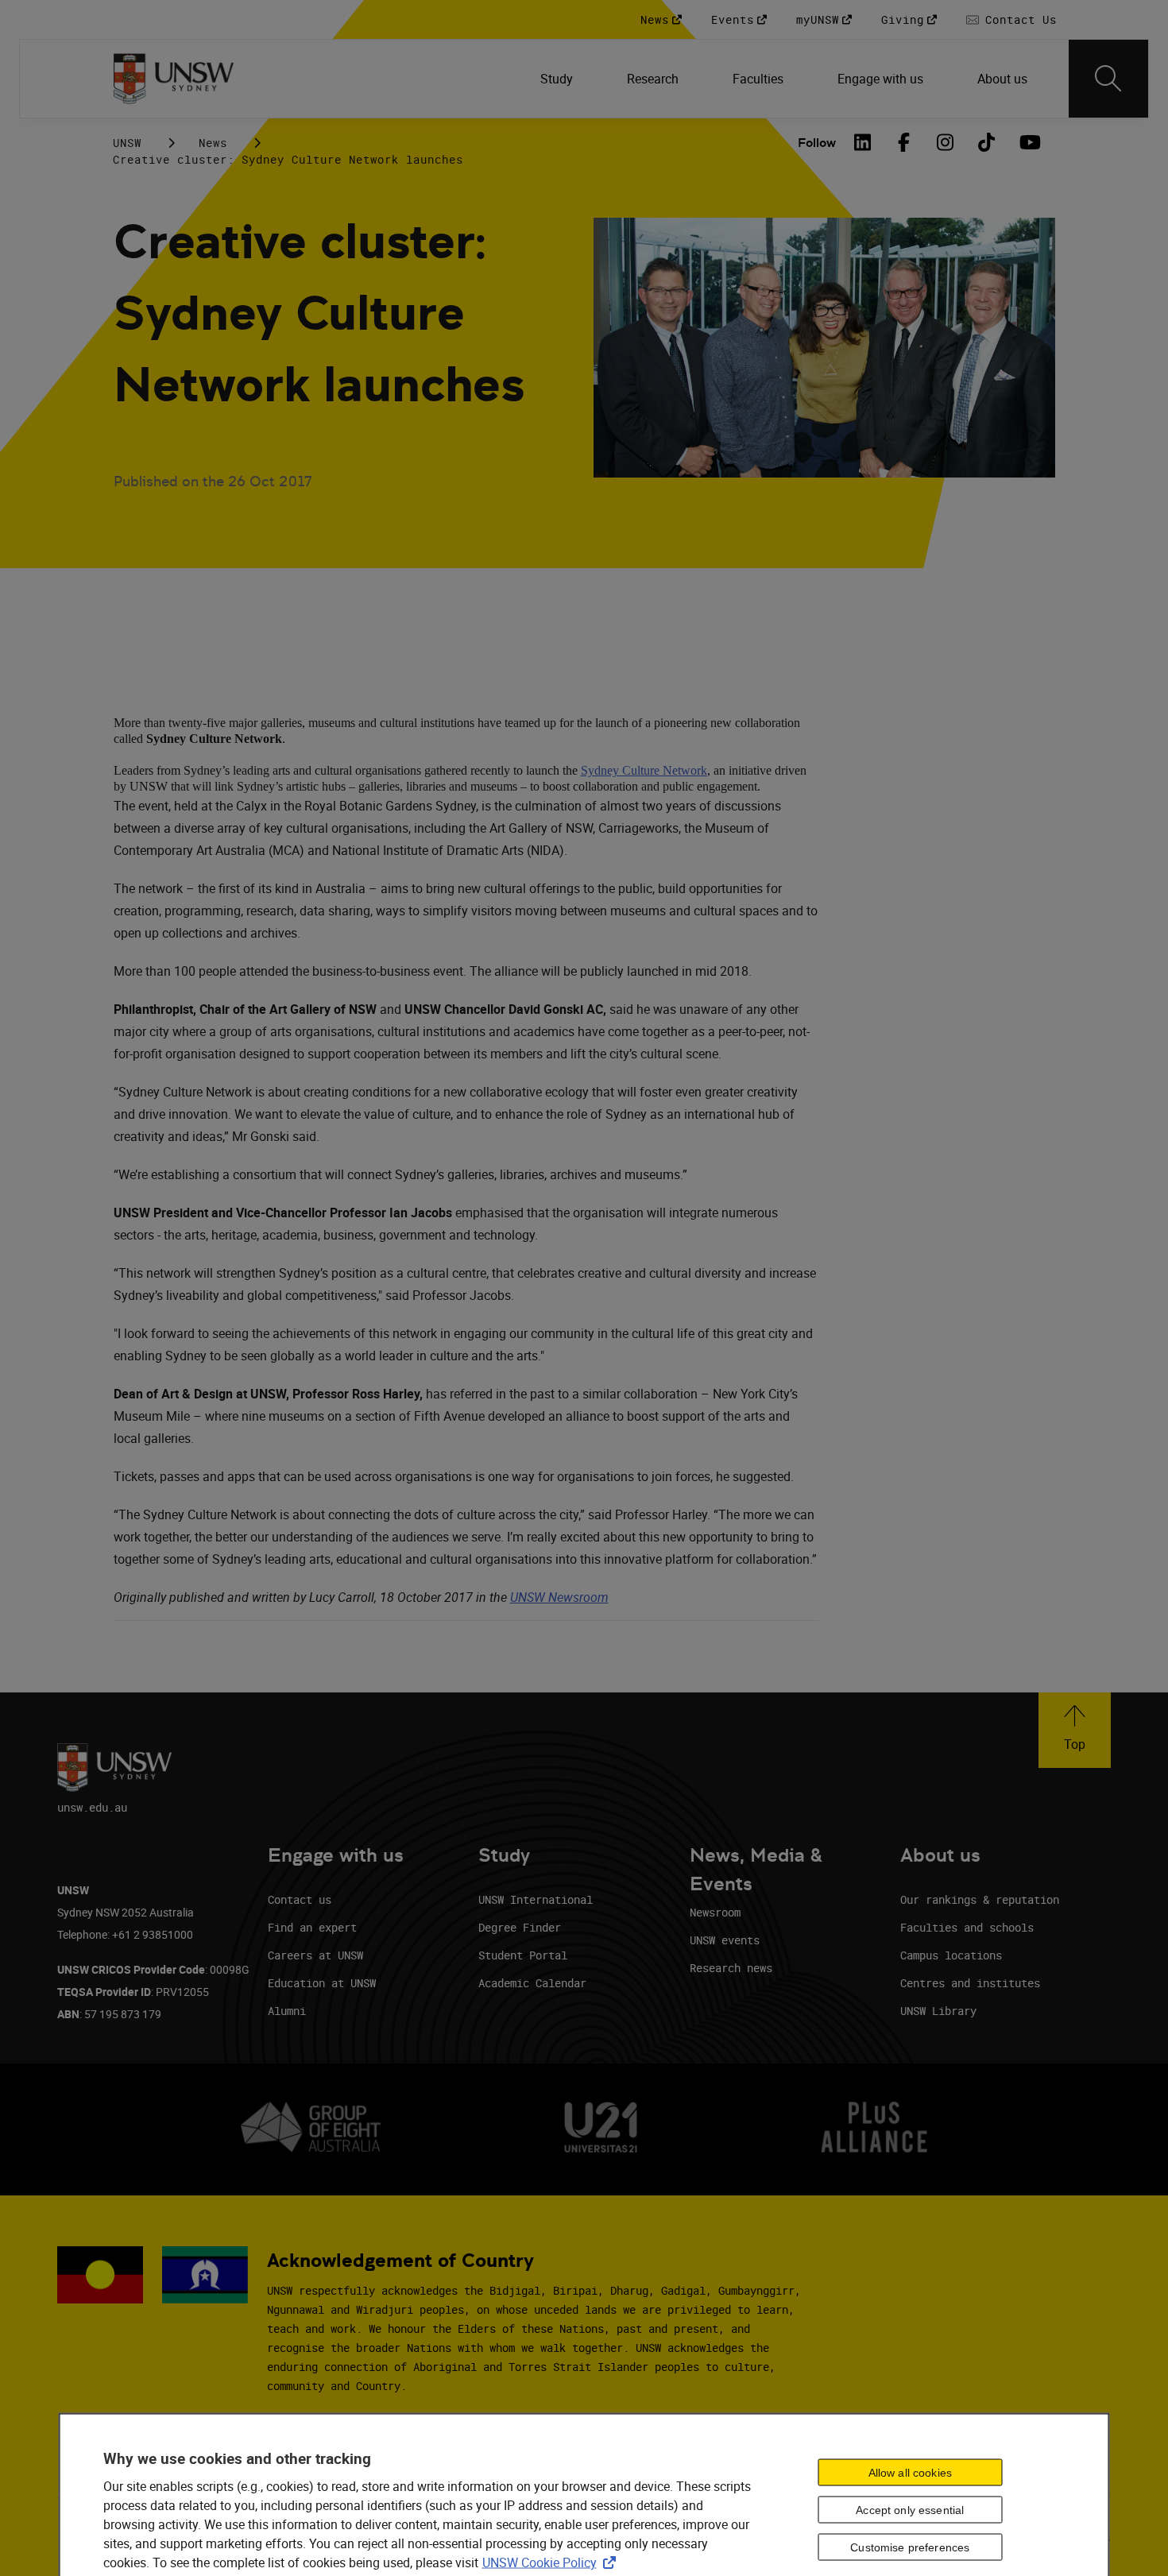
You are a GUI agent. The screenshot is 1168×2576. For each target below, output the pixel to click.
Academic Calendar (532, 1983)
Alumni (287, 2011)
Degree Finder (520, 1927)
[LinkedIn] (863, 142)
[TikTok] (987, 142)
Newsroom (715, 1912)
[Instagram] (946, 142)
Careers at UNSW (315, 1955)
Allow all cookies (910, 2473)
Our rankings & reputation (980, 1899)
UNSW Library (938, 2011)
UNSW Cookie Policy (552, 2562)
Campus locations (951, 1955)
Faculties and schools (967, 1927)
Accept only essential (910, 2510)
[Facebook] (904, 142)
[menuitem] (558, 79)
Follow (817, 143)
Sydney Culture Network (644, 770)
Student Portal (523, 1955)
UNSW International (536, 1899)
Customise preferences (910, 2547)
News (213, 143)
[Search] (1108, 79)
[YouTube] (1028, 142)
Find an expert (312, 1927)
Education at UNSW (322, 1983)
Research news (731, 1968)
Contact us (300, 1899)
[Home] (174, 79)
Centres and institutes (970, 1983)
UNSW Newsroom (559, 1597)
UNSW (127, 143)
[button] (1075, 1730)
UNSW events (725, 1940)
